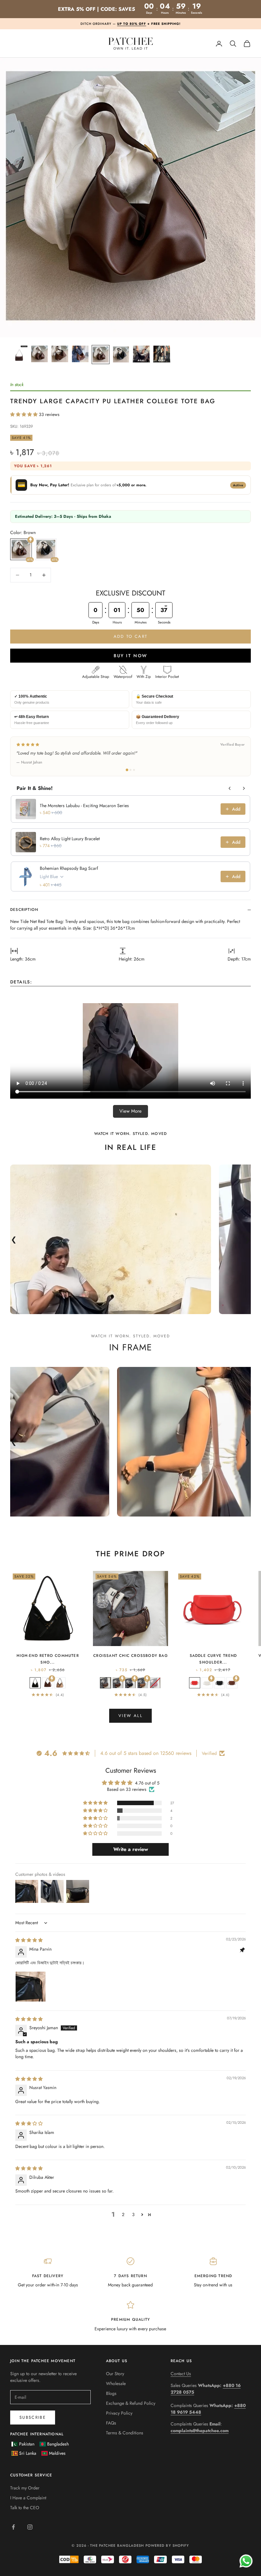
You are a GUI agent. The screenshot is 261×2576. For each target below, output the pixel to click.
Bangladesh (58, 2444)
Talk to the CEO (25, 2508)
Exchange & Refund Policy (131, 2403)
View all (130, 1716)
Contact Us (181, 2374)
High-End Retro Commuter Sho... (48, 1659)
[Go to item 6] (121, 355)
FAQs (111, 2423)
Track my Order (25, 2488)
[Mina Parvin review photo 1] (31, 1987)
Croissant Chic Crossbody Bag (130, 1656)
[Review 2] (130, 770)
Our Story (115, 2374)
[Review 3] (134, 770)
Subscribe (33, 2417)
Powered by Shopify (167, 2545)
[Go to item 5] (101, 355)
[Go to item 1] (19, 354)
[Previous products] (230, 788)
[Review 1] (127, 770)
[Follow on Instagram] (30, 2527)
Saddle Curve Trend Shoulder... (213, 1659)
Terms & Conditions (125, 2433)
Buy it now (130, 656)
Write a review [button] (131, 1849)
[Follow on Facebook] (13, 2527)
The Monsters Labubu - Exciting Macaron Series (84, 806)
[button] (25, 414)
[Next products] (244, 788)
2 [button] (123, 2214)
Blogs (111, 2393)
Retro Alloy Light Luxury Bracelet (70, 839)
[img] (29, 1940)
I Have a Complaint (28, 2498)
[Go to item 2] (39, 354)
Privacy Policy (119, 2413)
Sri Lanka (28, 2453)
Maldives (57, 2453)
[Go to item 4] (80, 354)
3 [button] (133, 2214)
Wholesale (116, 2383)
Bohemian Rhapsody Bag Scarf (69, 868)
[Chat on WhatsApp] (246, 2561)
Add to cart (131, 636)
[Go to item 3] (60, 354)
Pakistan (27, 2444)
